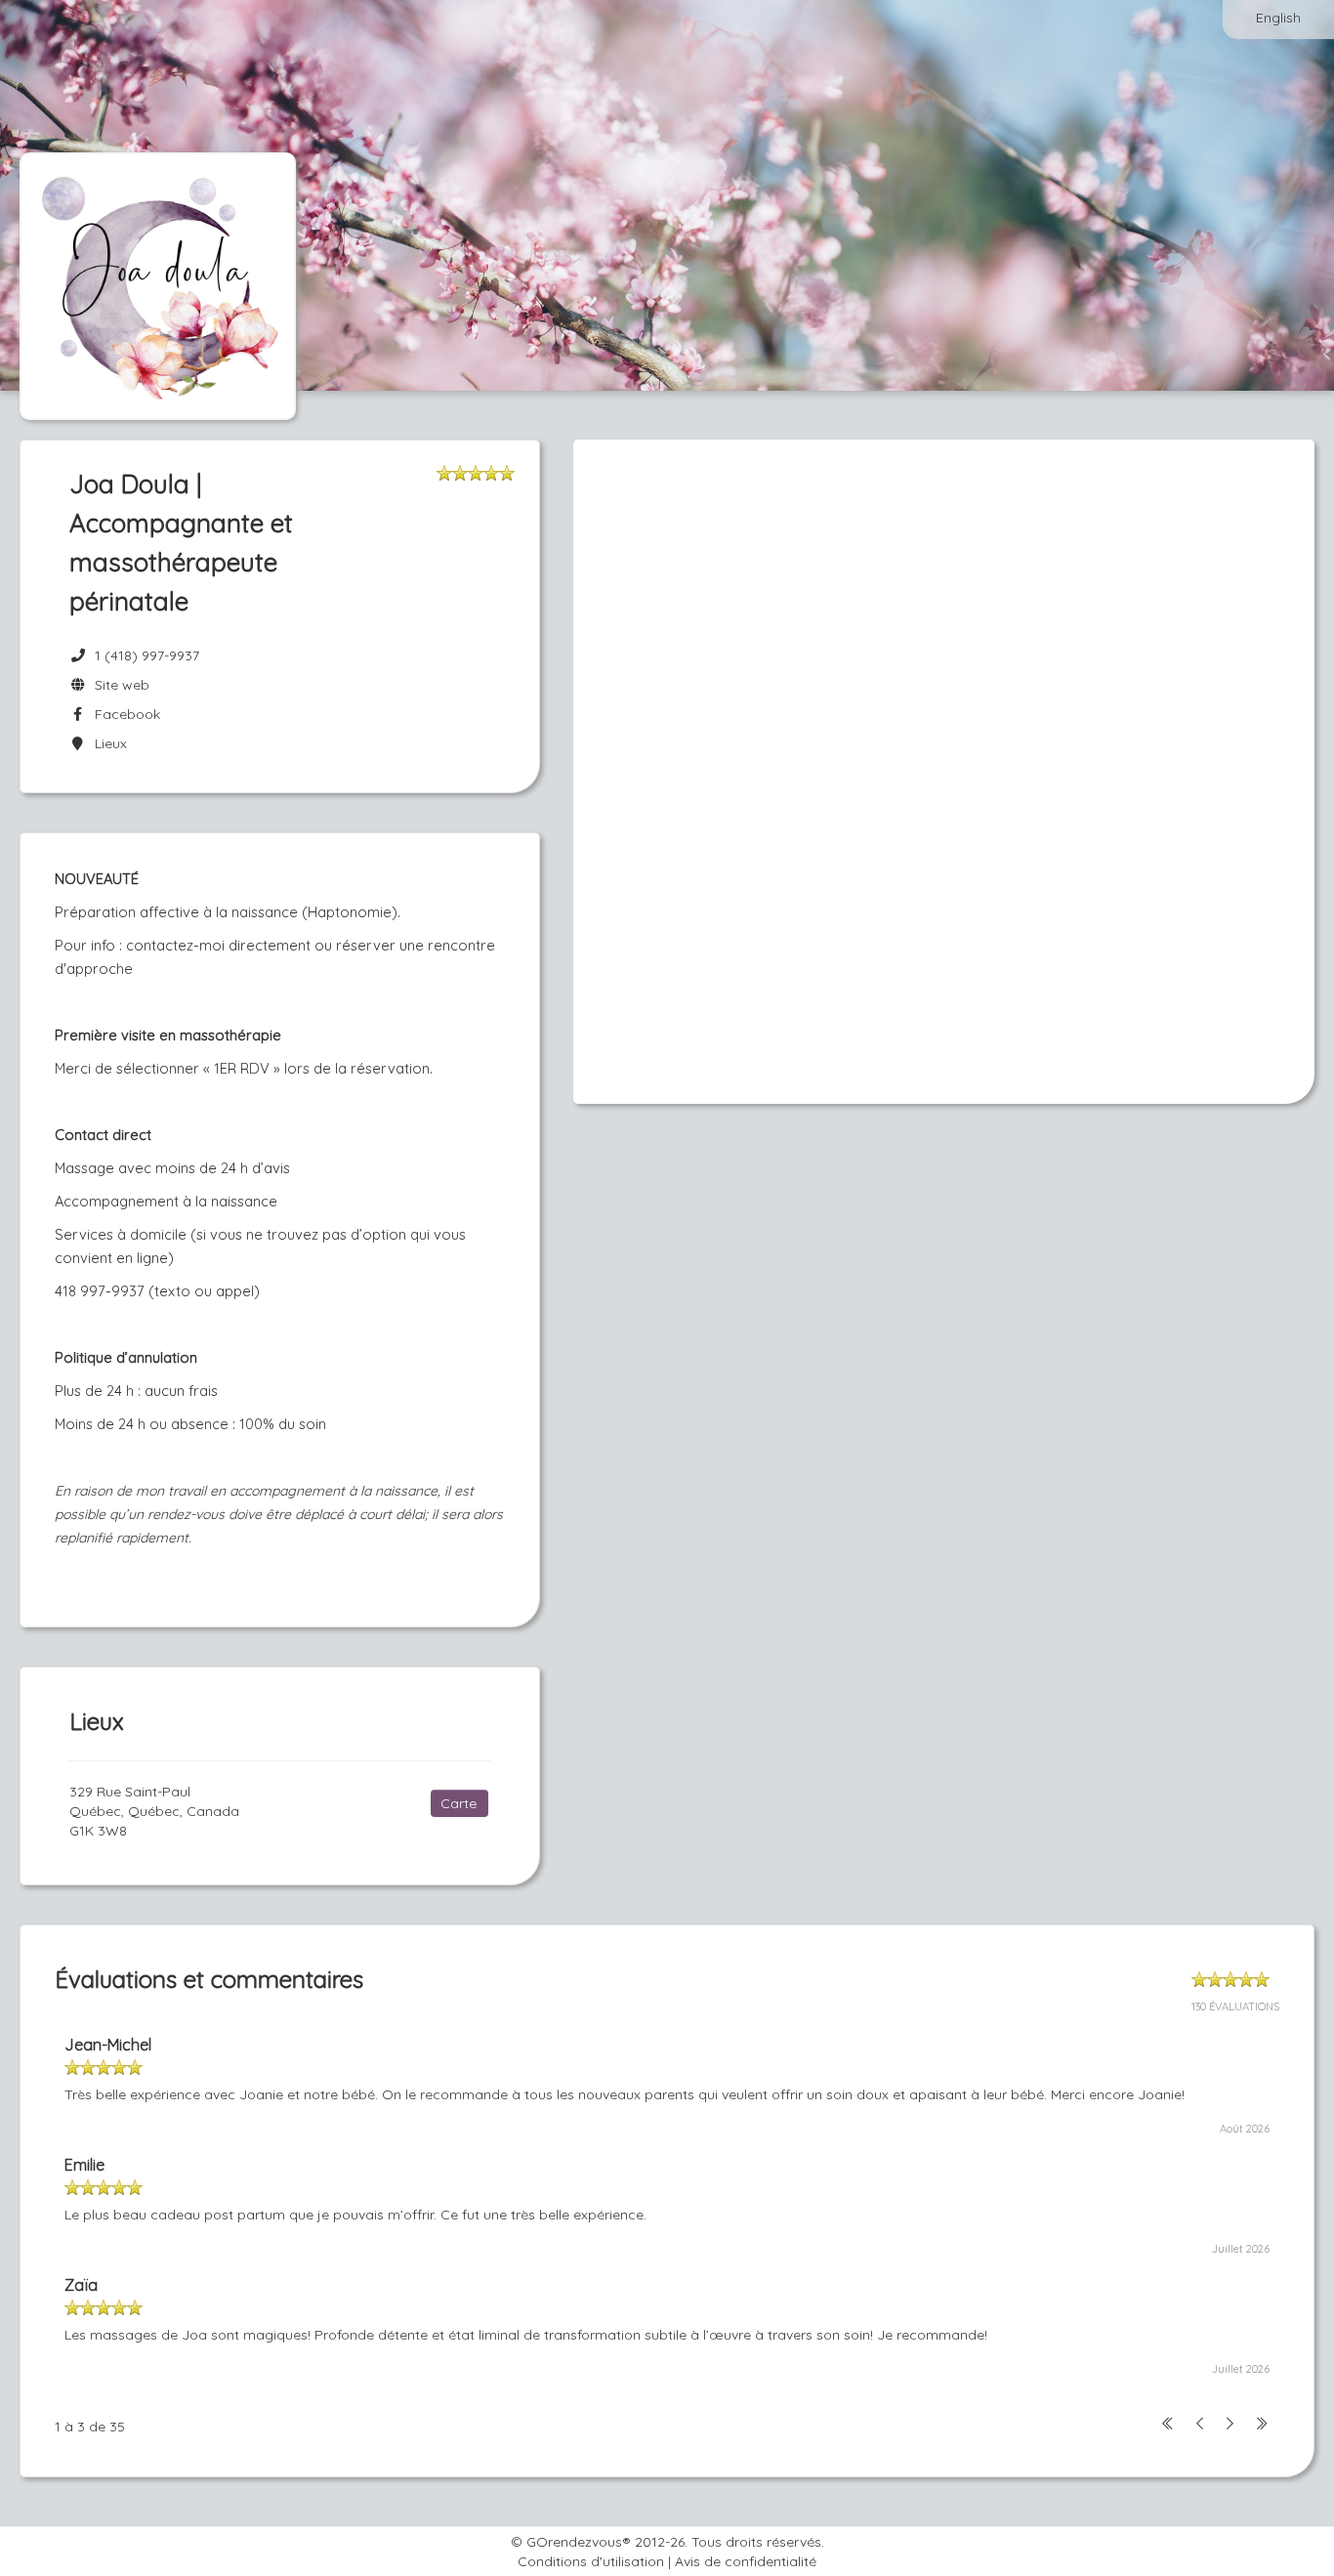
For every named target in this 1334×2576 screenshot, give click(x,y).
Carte (459, 1803)
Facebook (124, 714)
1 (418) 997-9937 (147, 655)
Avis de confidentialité (746, 2561)
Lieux (107, 743)
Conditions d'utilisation (591, 2561)
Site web (118, 685)
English (1278, 18)
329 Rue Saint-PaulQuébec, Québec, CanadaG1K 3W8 (154, 1811)
